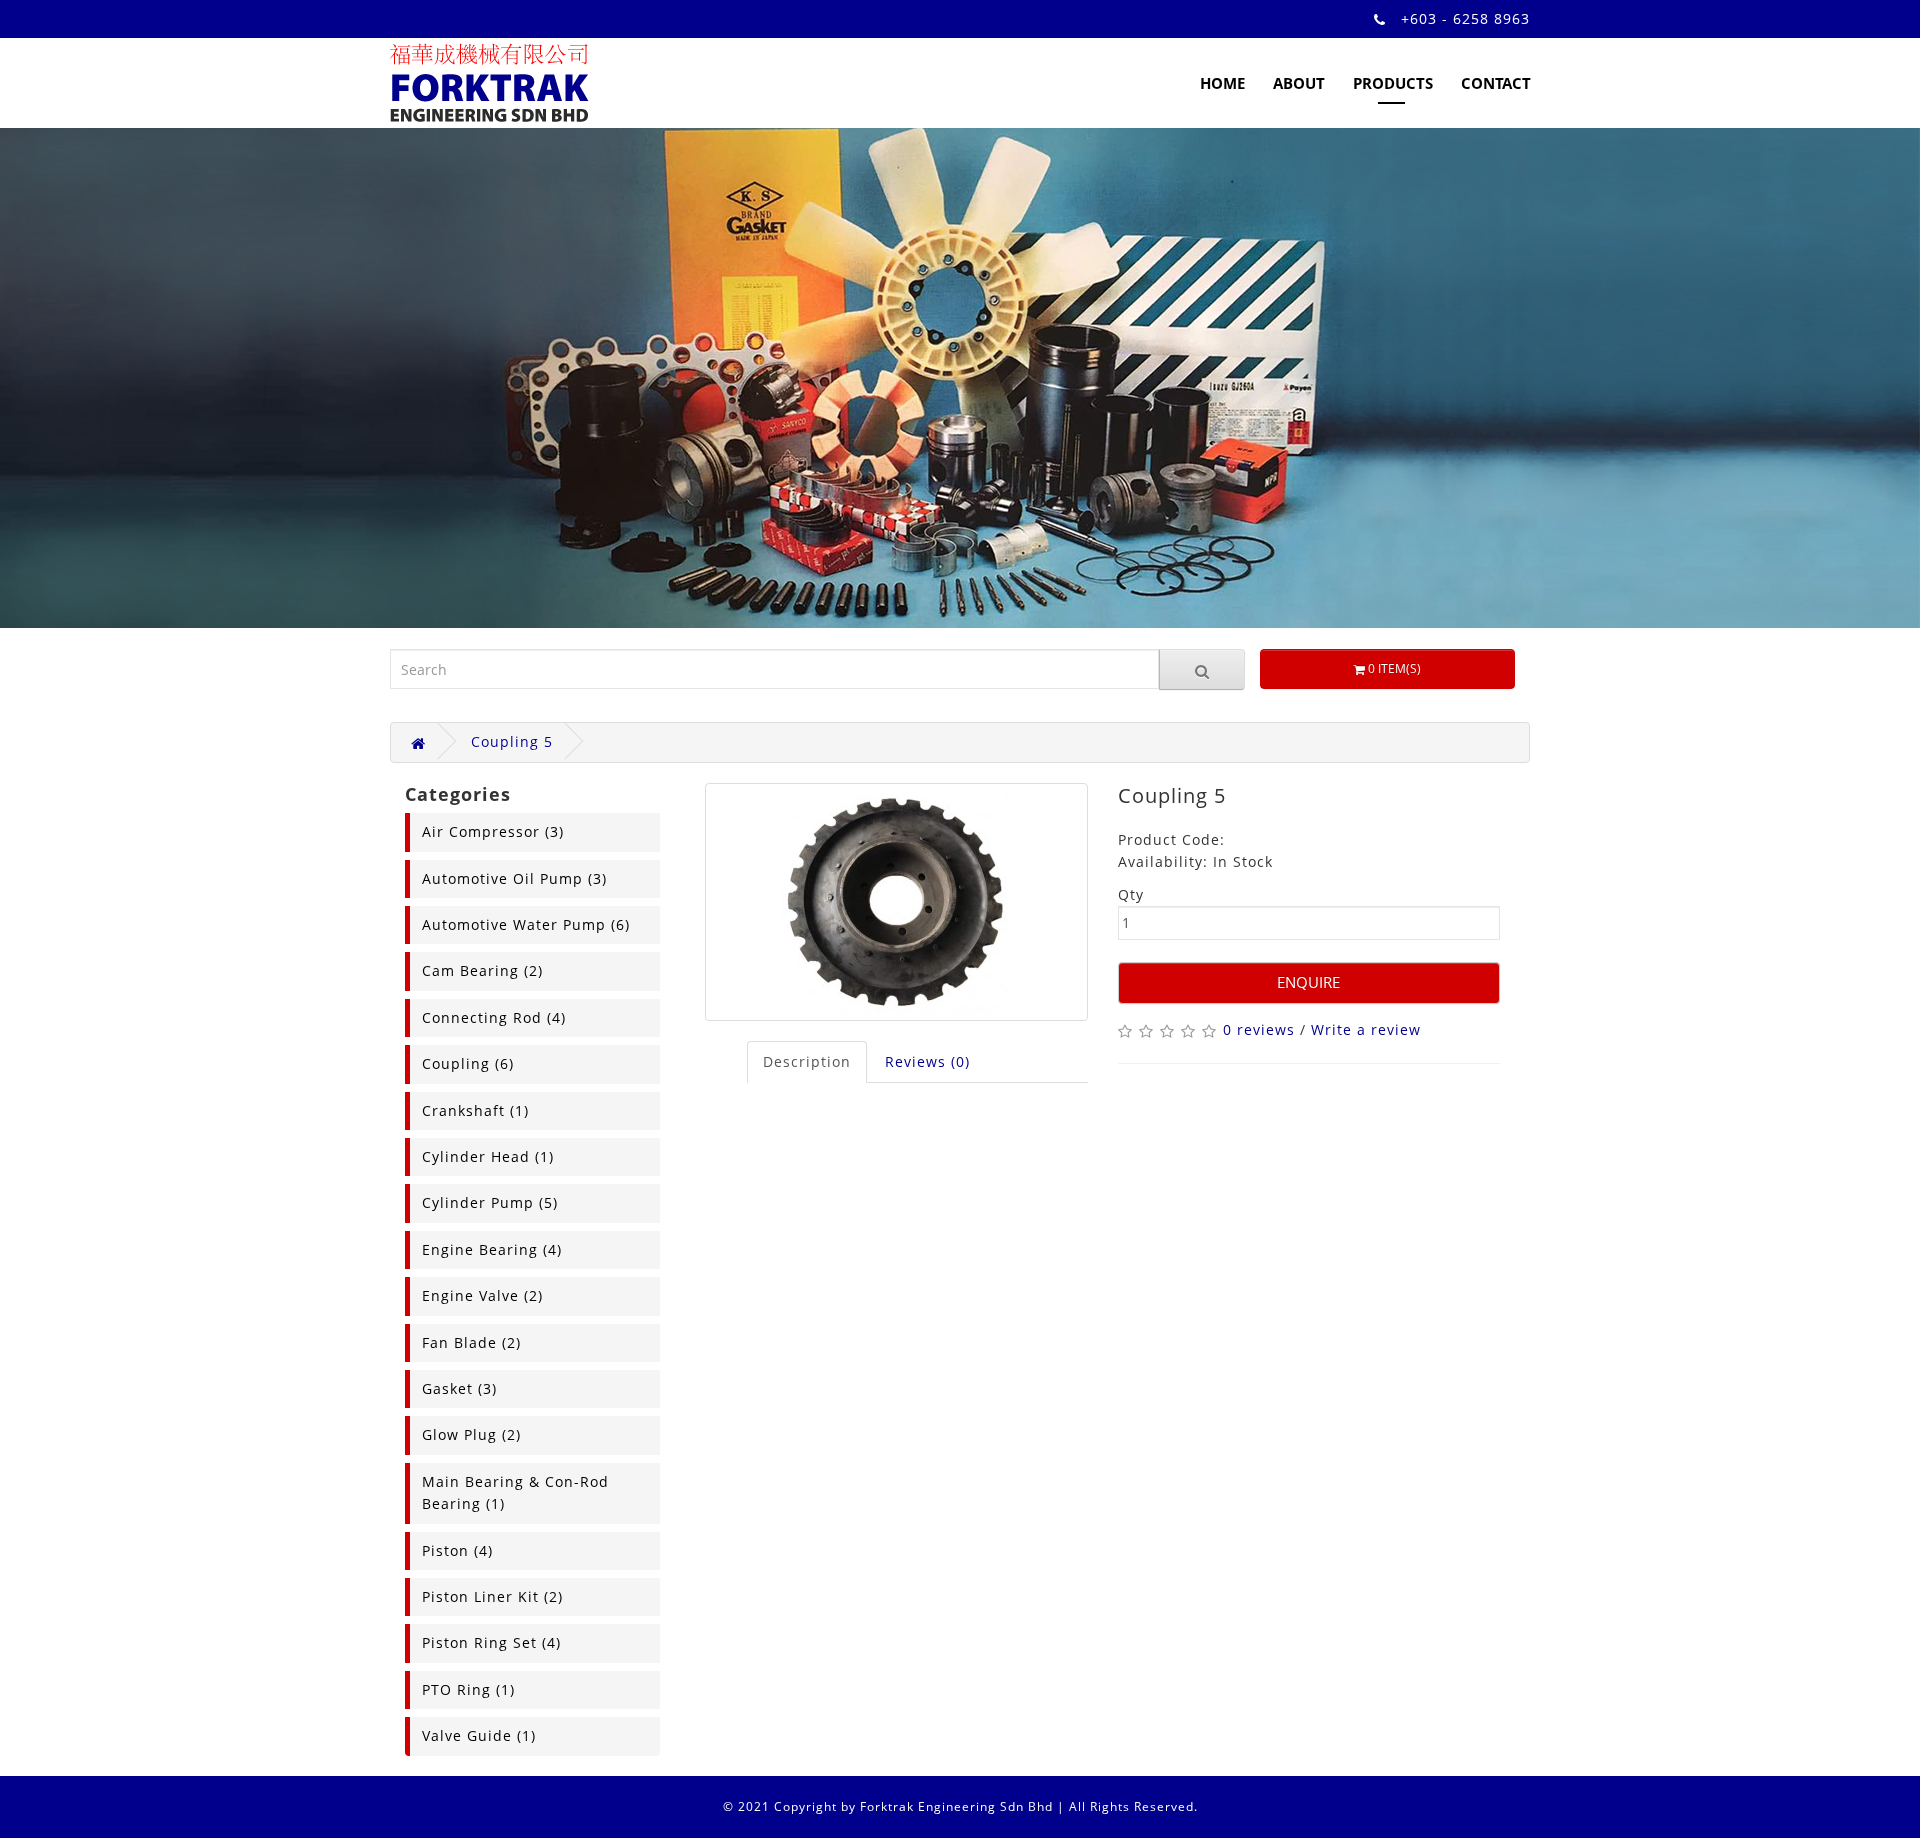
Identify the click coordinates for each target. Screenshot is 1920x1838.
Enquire (1308, 982)
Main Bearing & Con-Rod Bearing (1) (515, 1492)
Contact (1496, 83)
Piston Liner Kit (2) (492, 1596)
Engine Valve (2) (482, 1295)
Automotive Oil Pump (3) (514, 878)
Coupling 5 (512, 741)
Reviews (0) (927, 1061)
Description (807, 1061)
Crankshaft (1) (475, 1110)
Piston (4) (457, 1550)
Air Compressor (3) (493, 831)
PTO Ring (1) (468, 1689)
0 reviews (1259, 1029)
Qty (1131, 894)
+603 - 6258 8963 (1465, 18)
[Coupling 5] (896, 902)
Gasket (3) (459, 1388)
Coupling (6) (468, 1063)
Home (1222, 83)
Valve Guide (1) (479, 1735)
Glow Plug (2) (471, 1434)
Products (1393, 83)
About (1299, 83)
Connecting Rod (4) (494, 1017)
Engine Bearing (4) (492, 1249)
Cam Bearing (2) (482, 970)
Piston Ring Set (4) (491, 1642)
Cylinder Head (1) (488, 1156)
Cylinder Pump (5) (490, 1202)
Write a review (1366, 1029)
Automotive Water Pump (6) (526, 924)
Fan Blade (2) (471, 1342)
